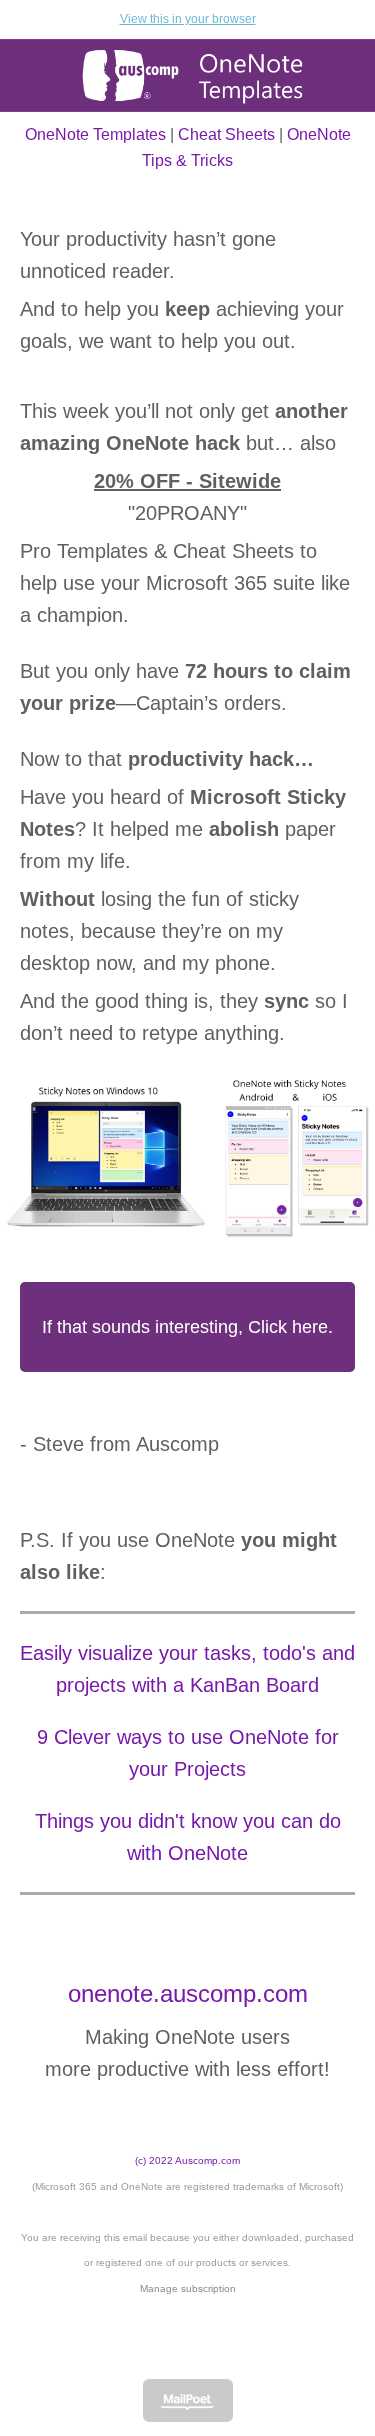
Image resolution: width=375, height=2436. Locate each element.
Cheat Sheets (226, 134)
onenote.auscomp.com (188, 1993)
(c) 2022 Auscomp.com (187, 2160)
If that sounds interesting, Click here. (187, 1327)
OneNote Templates (95, 134)
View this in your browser (188, 19)
